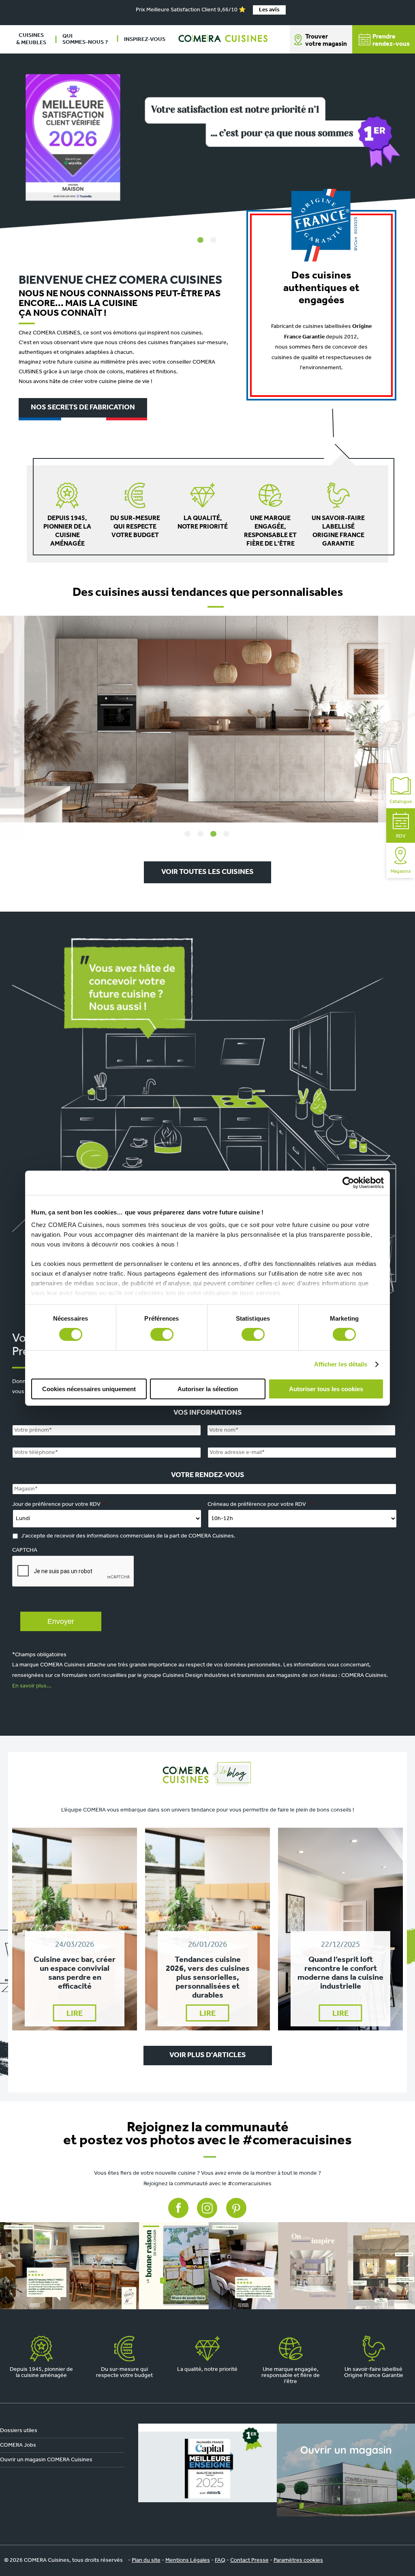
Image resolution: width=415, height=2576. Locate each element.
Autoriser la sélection (208, 1389)
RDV (401, 836)
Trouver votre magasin (326, 41)
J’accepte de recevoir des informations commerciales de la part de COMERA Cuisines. (128, 1536)
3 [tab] (214, 834)
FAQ (220, 2560)
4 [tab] (227, 834)
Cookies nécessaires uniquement (89, 1389)
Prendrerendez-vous (391, 41)
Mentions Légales (188, 2560)
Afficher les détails (341, 1364)
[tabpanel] (207, 141)
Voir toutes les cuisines (207, 872)
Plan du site (146, 2560)
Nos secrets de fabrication (83, 408)
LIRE (75, 2014)
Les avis (269, 10)
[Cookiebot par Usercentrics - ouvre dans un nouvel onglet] (348, 1182)
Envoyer (61, 1621)
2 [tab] (214, 240)
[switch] (162, 1334)
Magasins (401, 872)
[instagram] (207, 2266)
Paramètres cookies (298, 2560)
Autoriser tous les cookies (326, 1389)
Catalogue (401, 802)
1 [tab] (201, 240)
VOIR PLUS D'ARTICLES (208, 2056)
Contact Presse (249, 2560)
